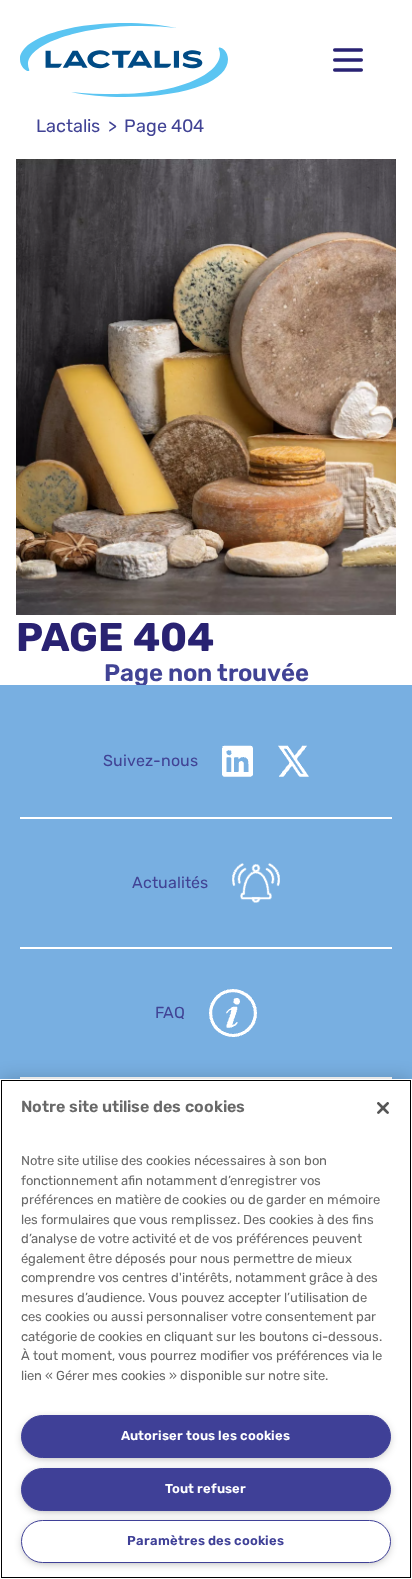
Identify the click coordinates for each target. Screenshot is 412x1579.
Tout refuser (205, 1488)
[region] (206, 1329)
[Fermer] (383, 1108)
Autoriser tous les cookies (205, 1435)
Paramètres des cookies (205, 1540)
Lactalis (68, 126)
